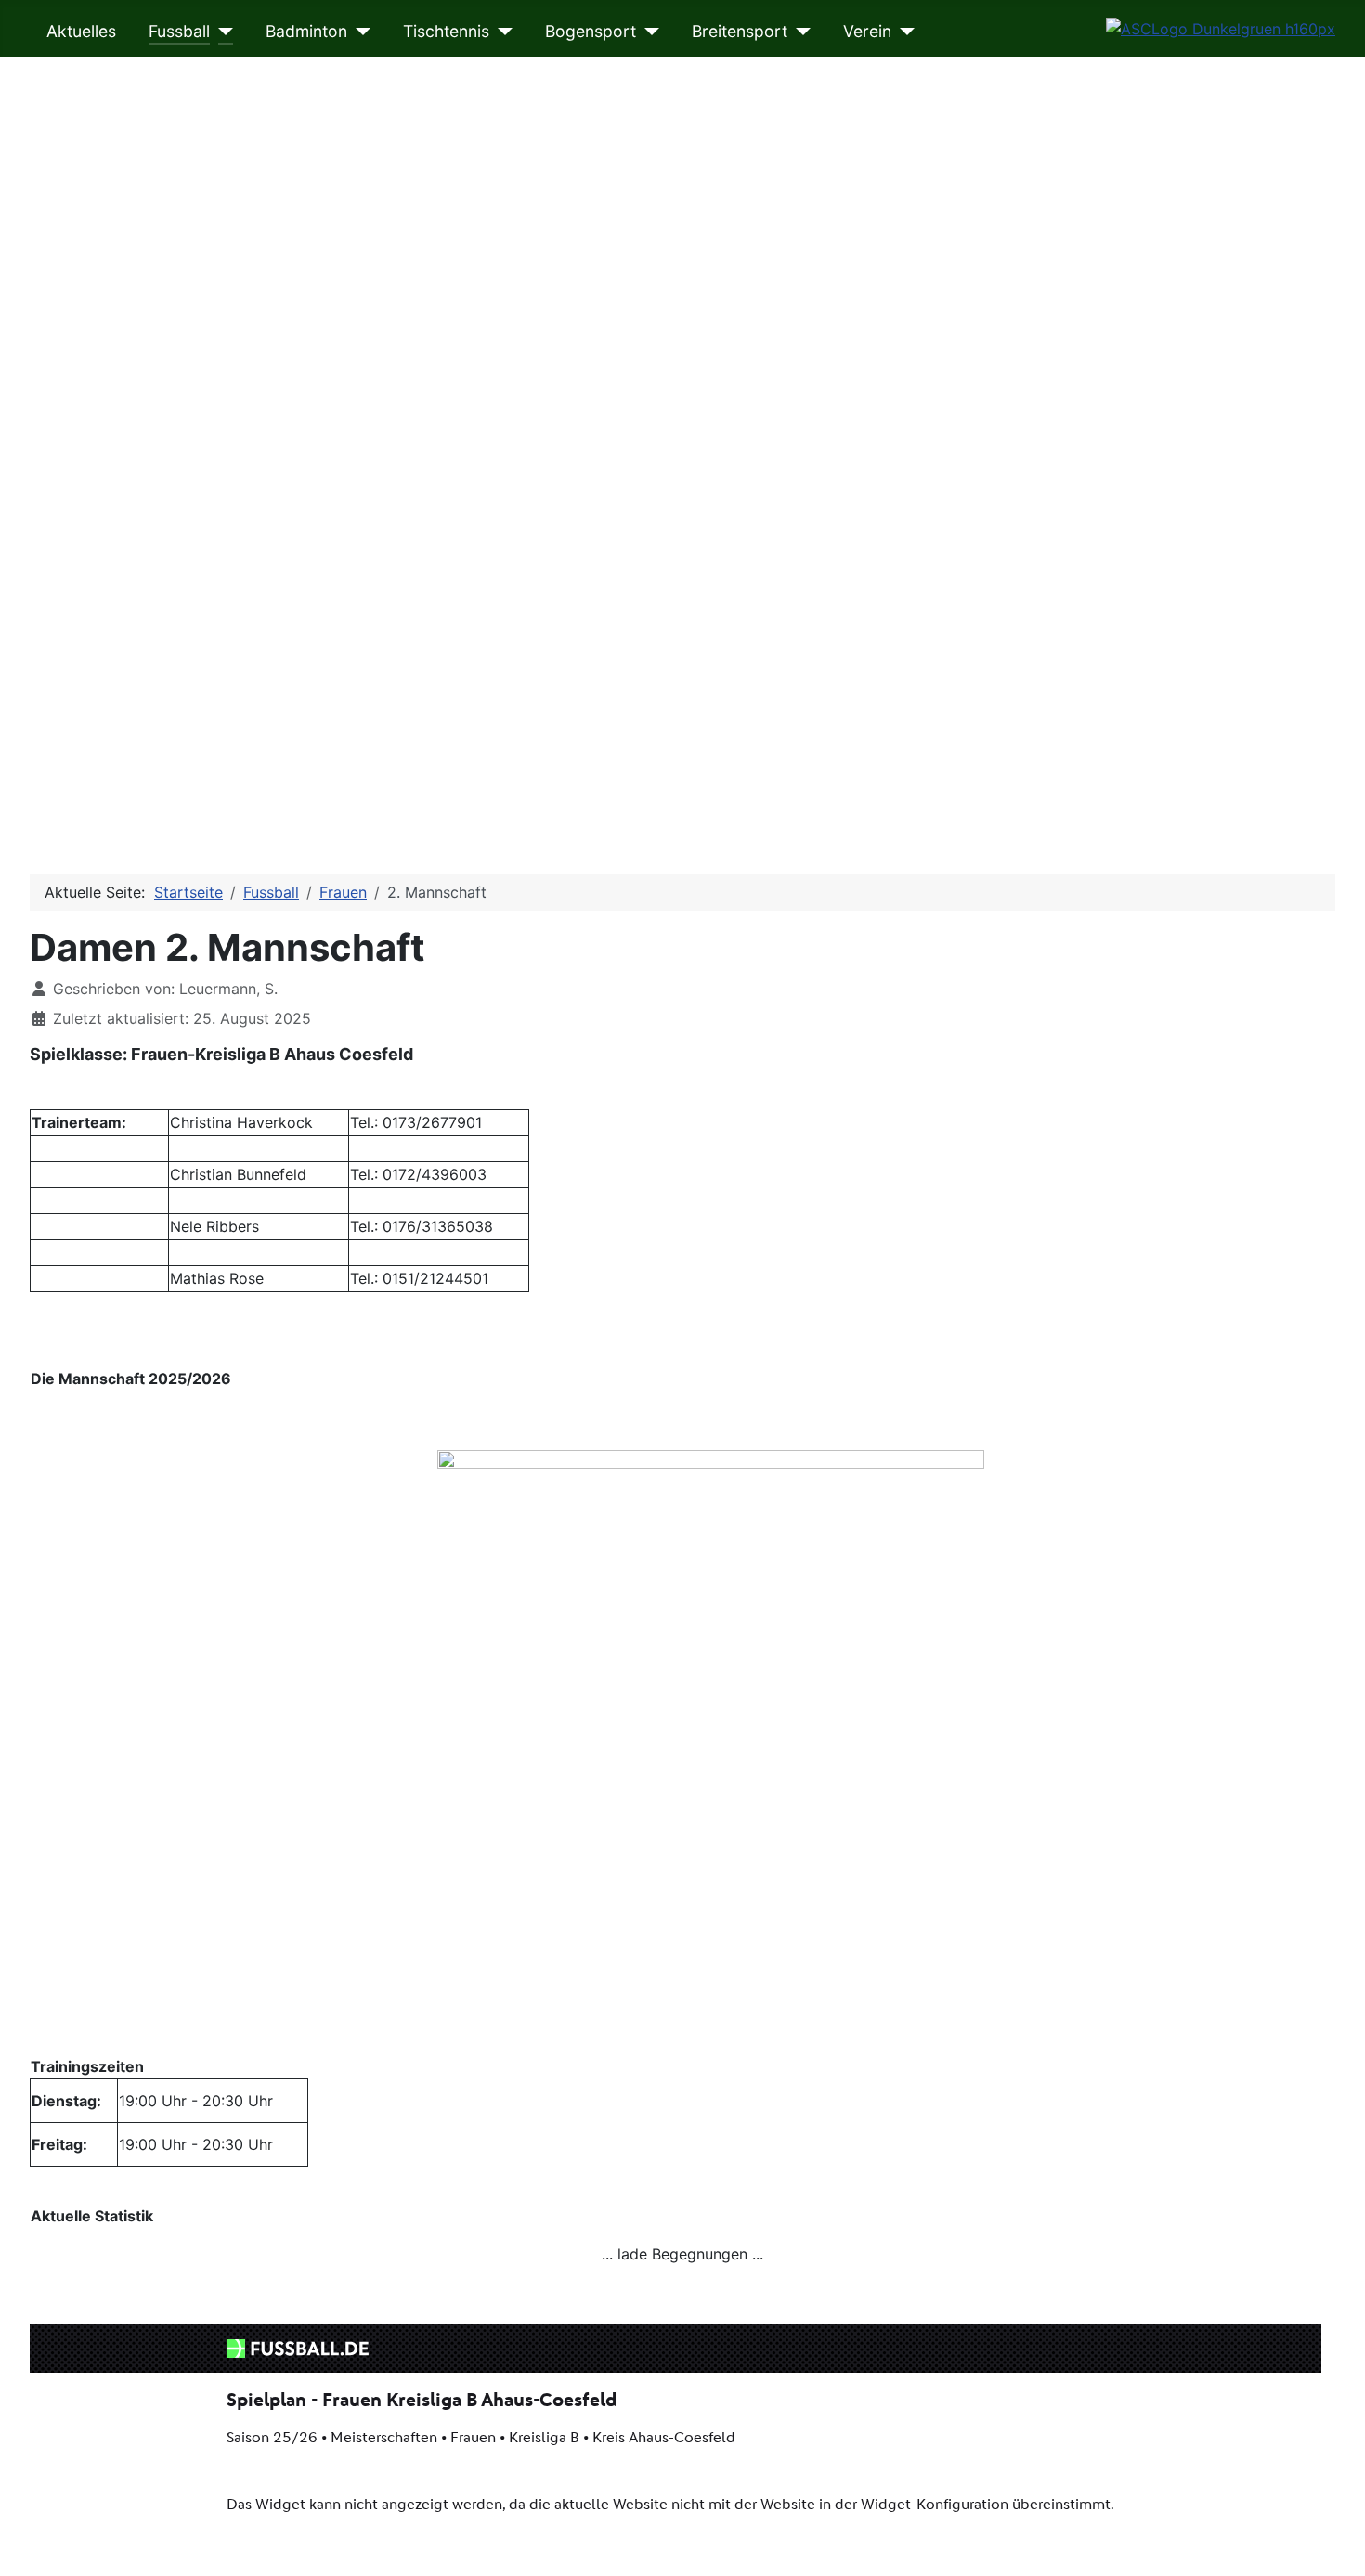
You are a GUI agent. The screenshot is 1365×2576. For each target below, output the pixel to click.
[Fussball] (221, 32)
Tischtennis (446, 31)
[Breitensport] (799, 32)
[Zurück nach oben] (1332, 2542)
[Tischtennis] (501, 32)
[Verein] (903, 32)
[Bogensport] (648, 32)
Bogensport (591, 31)
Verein (867, 31)
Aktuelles (81, 31)
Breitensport (740, 31)
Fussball (179, 31)
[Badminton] (359, 32)
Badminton (306, 31)
